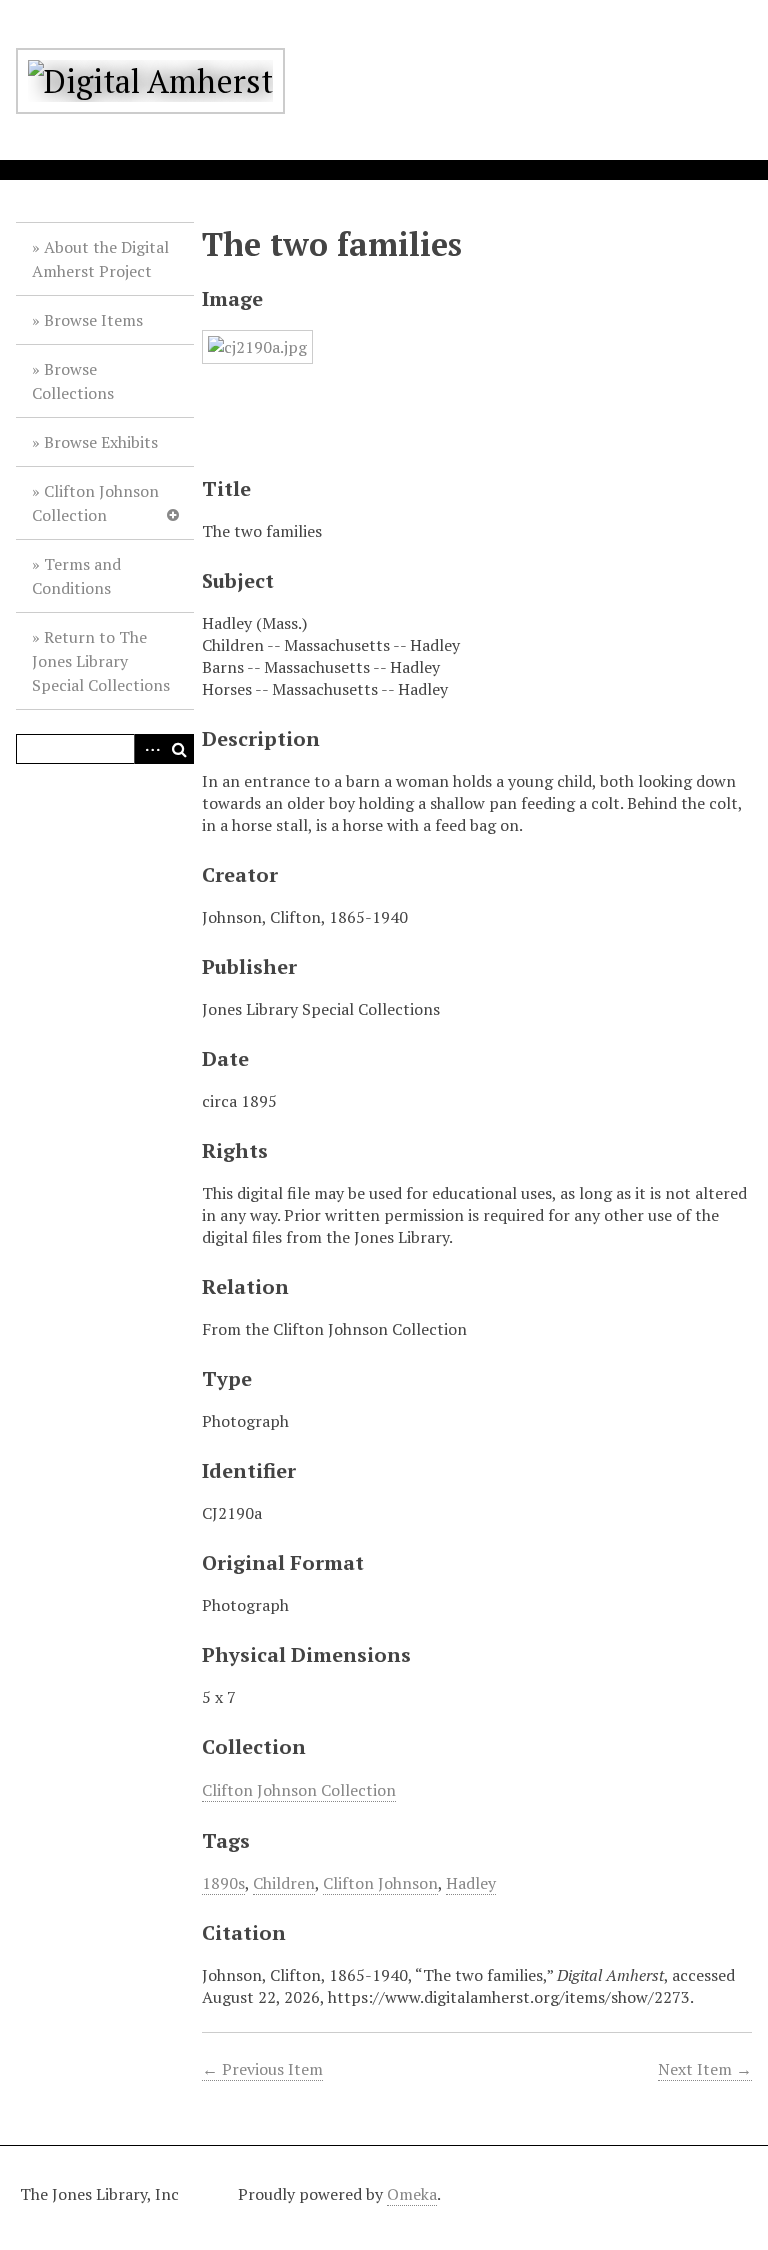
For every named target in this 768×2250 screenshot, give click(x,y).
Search (179, 749)
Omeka (412, 2194)
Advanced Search (149, 749)
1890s (223, 1883)
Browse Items (93, 320)
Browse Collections (73, 381)
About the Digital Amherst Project (100, 259)
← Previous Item (262, 2069)
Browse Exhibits (101, 442)
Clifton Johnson (380, 1883)
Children (284, 1883)
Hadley (471, 1883)
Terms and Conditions (76, 576)
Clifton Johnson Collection (95, 503)
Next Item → (705, 2069)
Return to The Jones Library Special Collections (101, 661)
